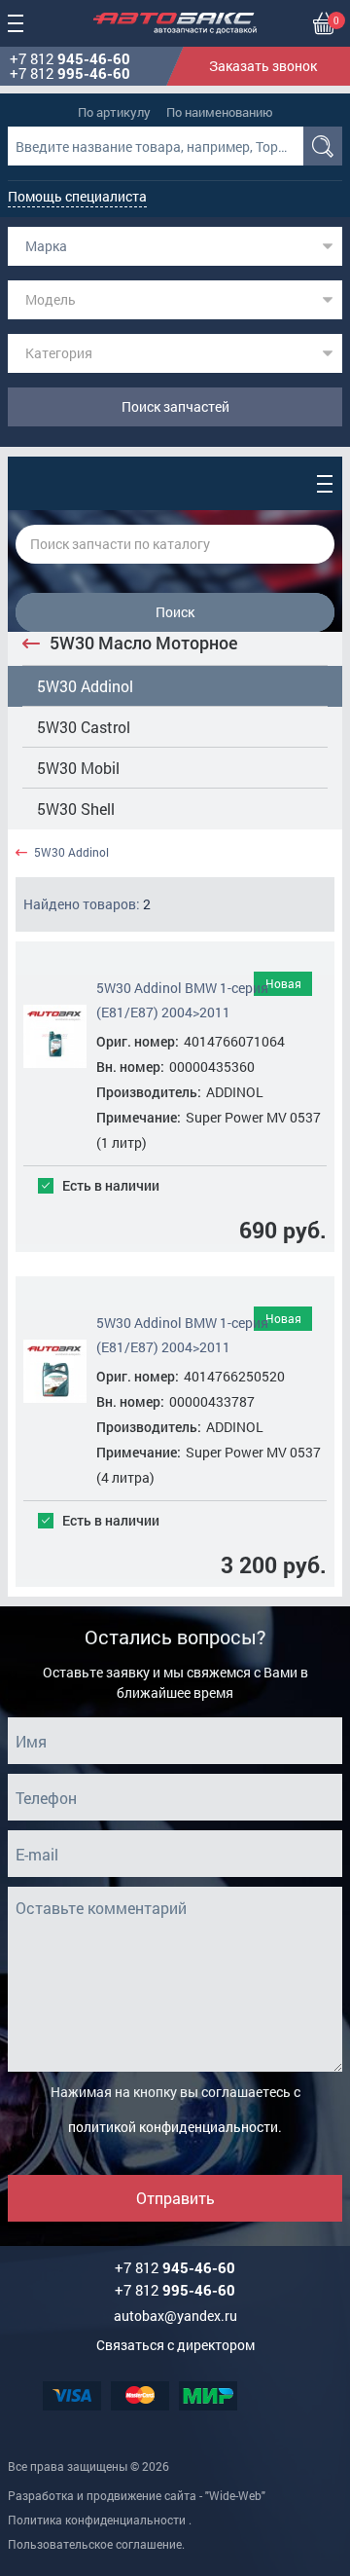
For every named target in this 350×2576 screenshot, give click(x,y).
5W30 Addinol (85, 686)
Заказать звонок (263, 66)
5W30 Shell (76, 809)
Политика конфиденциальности (97, 2520)
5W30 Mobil (78, 768)
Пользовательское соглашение (95, 2544)
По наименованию (220, 112)
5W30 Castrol (84, 727)
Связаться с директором (175, 2345)
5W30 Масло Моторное (144, 643)
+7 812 (70, 59)
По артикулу (114, 112)
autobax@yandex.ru (175, 2316)
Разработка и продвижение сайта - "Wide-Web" (137, 2495)
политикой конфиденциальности (173, 2127)
